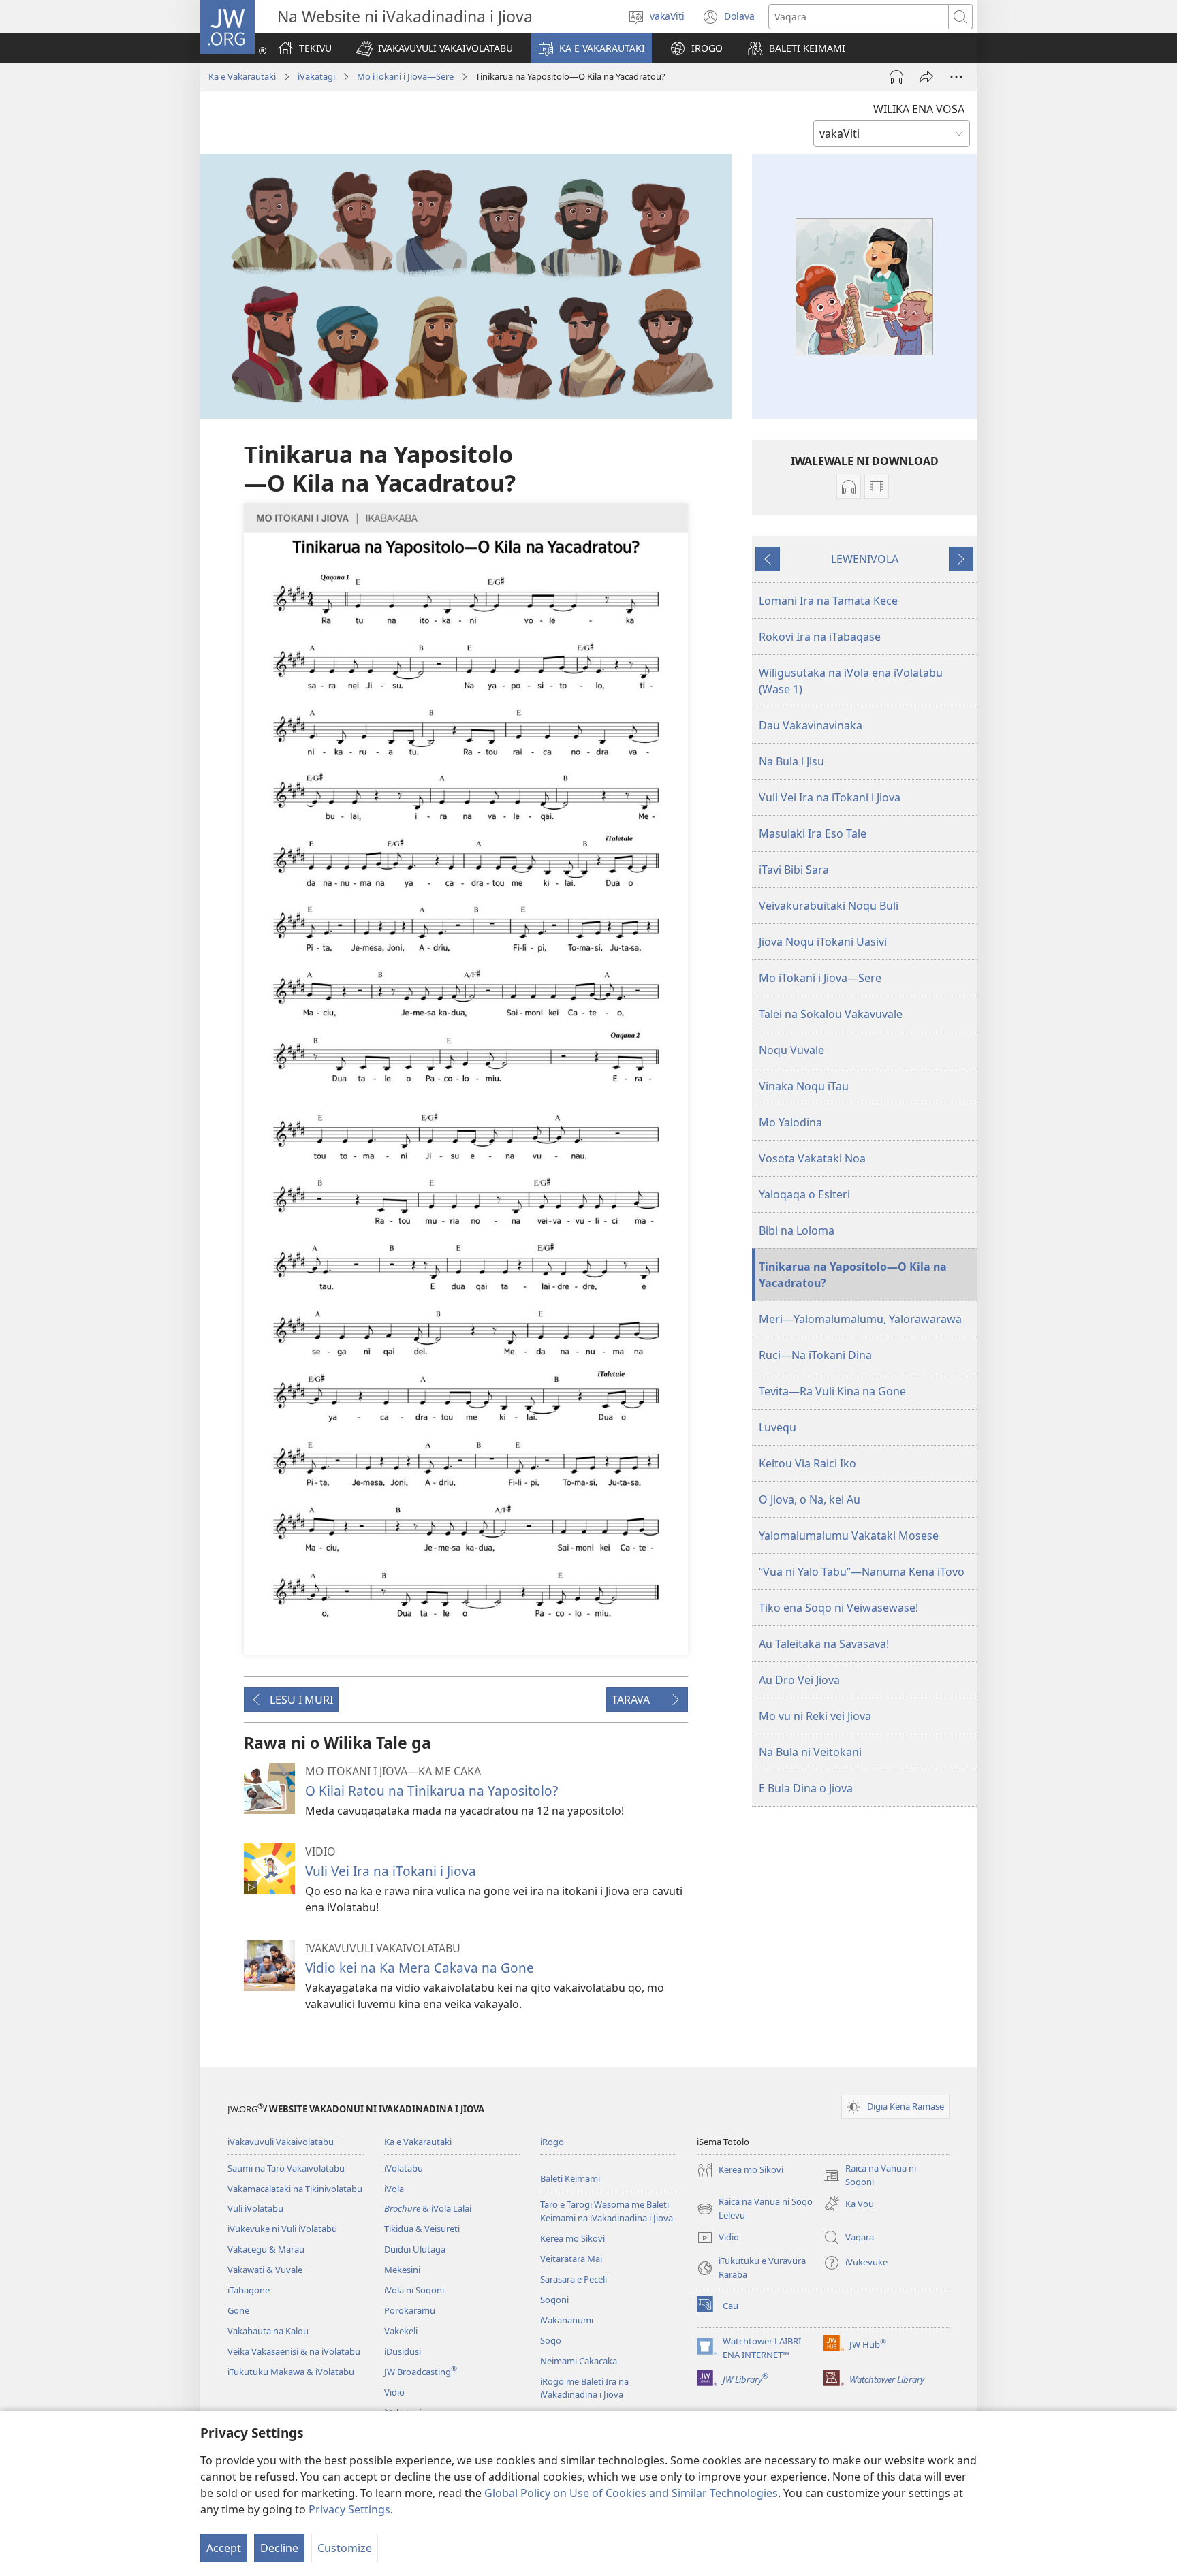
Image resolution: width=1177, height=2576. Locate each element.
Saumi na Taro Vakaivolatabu (286, 2168)
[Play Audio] (896, 77)
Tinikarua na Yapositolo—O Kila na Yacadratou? (853, 1275)
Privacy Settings (349, 2509)
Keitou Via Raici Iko (807, 1463)
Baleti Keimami (570, 2178)
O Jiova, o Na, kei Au (810, 1499)
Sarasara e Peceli (574, 2279)
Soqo (551, 2340)
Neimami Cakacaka (579, 2361)
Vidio (394, 2392)
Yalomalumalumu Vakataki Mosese (849, 1536)
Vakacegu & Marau (266, 2249)
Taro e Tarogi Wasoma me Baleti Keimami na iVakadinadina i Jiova (607, 2211)
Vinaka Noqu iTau (804, 1086)
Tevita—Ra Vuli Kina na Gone (832, 1391)
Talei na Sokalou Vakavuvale (831, 1014)
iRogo (552, 2142)
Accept (224, 2548)
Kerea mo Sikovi (572, 2238)
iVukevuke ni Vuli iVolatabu (282, 2229)
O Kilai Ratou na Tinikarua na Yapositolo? (431, 1791)
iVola (394, 2189)
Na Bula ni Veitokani (810, 1752)
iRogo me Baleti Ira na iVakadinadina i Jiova (584, 2388)
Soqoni (554, 2300)
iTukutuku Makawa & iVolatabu (291, 2372)
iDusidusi (403, 2351)
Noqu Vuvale (791, 1050)
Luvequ (778, 1427)
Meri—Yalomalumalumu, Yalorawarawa (860, 1319)
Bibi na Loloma (797, 1230)
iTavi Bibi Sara (794, 870)
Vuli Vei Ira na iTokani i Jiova (391, 1871)
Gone (238, 2310)
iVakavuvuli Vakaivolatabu (281, 2142)
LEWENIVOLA (865, 559)
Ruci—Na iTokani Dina (815, 1355)
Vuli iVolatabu (255, 2208)
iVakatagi (316, 76)
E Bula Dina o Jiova (806, 1788)
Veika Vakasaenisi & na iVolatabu (294, 2351)
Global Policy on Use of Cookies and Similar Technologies (631, 2493)
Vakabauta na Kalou (268, 2331)
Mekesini (402, 2270)
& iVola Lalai (428, 2208)
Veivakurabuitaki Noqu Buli (829, 906)
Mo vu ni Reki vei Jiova (815, 1716)
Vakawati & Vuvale (265, 2270)
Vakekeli (401, 2331)
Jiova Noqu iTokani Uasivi (823, 942)
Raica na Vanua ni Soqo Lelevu (755, 2209)
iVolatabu (404, 2168)
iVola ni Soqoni (414, 2290)
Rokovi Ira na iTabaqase (820, 637)
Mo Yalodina (790, 1122)
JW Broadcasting (421, 2372)
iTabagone (249, 2290)
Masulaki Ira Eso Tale (813, 833)
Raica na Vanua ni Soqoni (870, 2176)
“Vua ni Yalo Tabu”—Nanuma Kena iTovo (862, 1572)
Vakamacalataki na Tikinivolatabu (295, 2189)
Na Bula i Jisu (791, 761)
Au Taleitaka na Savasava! (824, 1644)
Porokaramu (410, 2310)
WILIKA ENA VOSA (919, 109)
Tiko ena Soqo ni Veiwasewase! (838, 1608)
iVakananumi (567, 2320)
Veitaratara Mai (571, 2259)
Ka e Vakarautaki (242, 76)
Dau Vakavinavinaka (811, 725)
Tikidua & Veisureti (422, 2229)
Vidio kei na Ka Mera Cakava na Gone (420, 1968)
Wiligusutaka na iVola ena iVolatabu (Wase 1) (851, 681)
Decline (279, 2548)
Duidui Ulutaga (415, 2249)
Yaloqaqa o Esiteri (804, 1194)
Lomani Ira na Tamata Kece (828, 601)
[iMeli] (926, 77)
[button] (435, 48)
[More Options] (956, 77)
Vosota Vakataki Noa (812, 1158)
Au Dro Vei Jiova (799, 1680)
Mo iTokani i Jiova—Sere (820, 978)
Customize (345, 2548)
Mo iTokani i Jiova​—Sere (405, 76)
